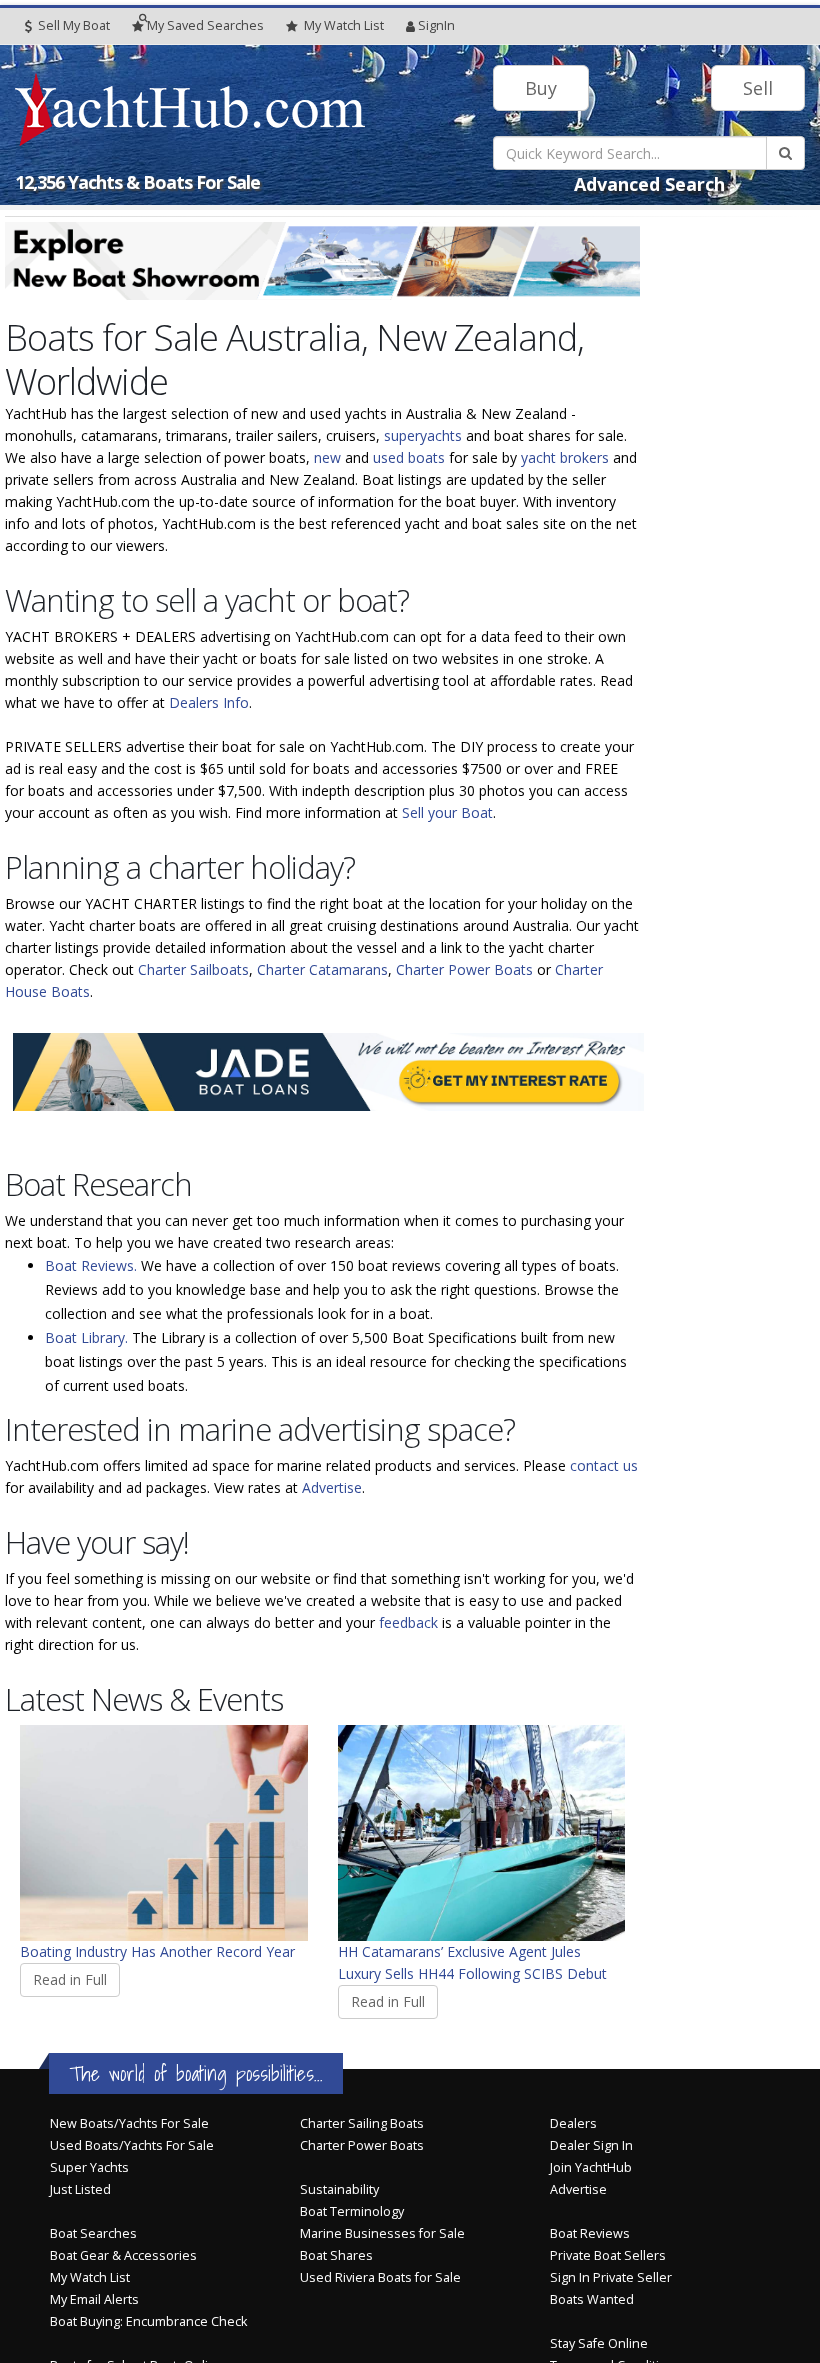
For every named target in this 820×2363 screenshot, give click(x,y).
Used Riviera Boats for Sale (380, 2277)
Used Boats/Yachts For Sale (132, 2145)
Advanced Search (649, 184)
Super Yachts (89, 2167)
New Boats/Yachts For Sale (129, 2123)
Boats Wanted (592, 2299)
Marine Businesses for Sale (382, 2233)
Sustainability (339, 2189)
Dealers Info (209, 702)
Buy (541, 88)
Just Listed (80, 2189)
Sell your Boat (447, 812)
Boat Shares (336, 2255)
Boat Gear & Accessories (123, 2255)
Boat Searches (93, 2233)
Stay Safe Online (599, 2343)
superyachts (423, 435)
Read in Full (70, 1979)
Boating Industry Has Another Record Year (157, 1951)
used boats (409, 457)
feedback (408, 1622)
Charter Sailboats (193, 969)
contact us (604, 1465)
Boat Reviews (590, 2233)
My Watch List (90, 2277)
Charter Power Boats (464, 969)
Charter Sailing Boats (362, 2123)
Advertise (332, 1487)
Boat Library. (86, 1337)
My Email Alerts (94, 2299)
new (327, 457)
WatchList (344, 25)
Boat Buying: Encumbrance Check (148, 2321)
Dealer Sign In (591, 2145)
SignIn (436, 25)
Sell (758, 88)
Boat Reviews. (91, 1265)
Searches (205, 25)
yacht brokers (565, 457)
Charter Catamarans (322, 969)
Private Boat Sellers (608, 2255)
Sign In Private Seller (611, 2277)
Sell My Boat (72, 25)
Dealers (573, 2123)
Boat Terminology (352, 2211)
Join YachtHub (591, 2167)
